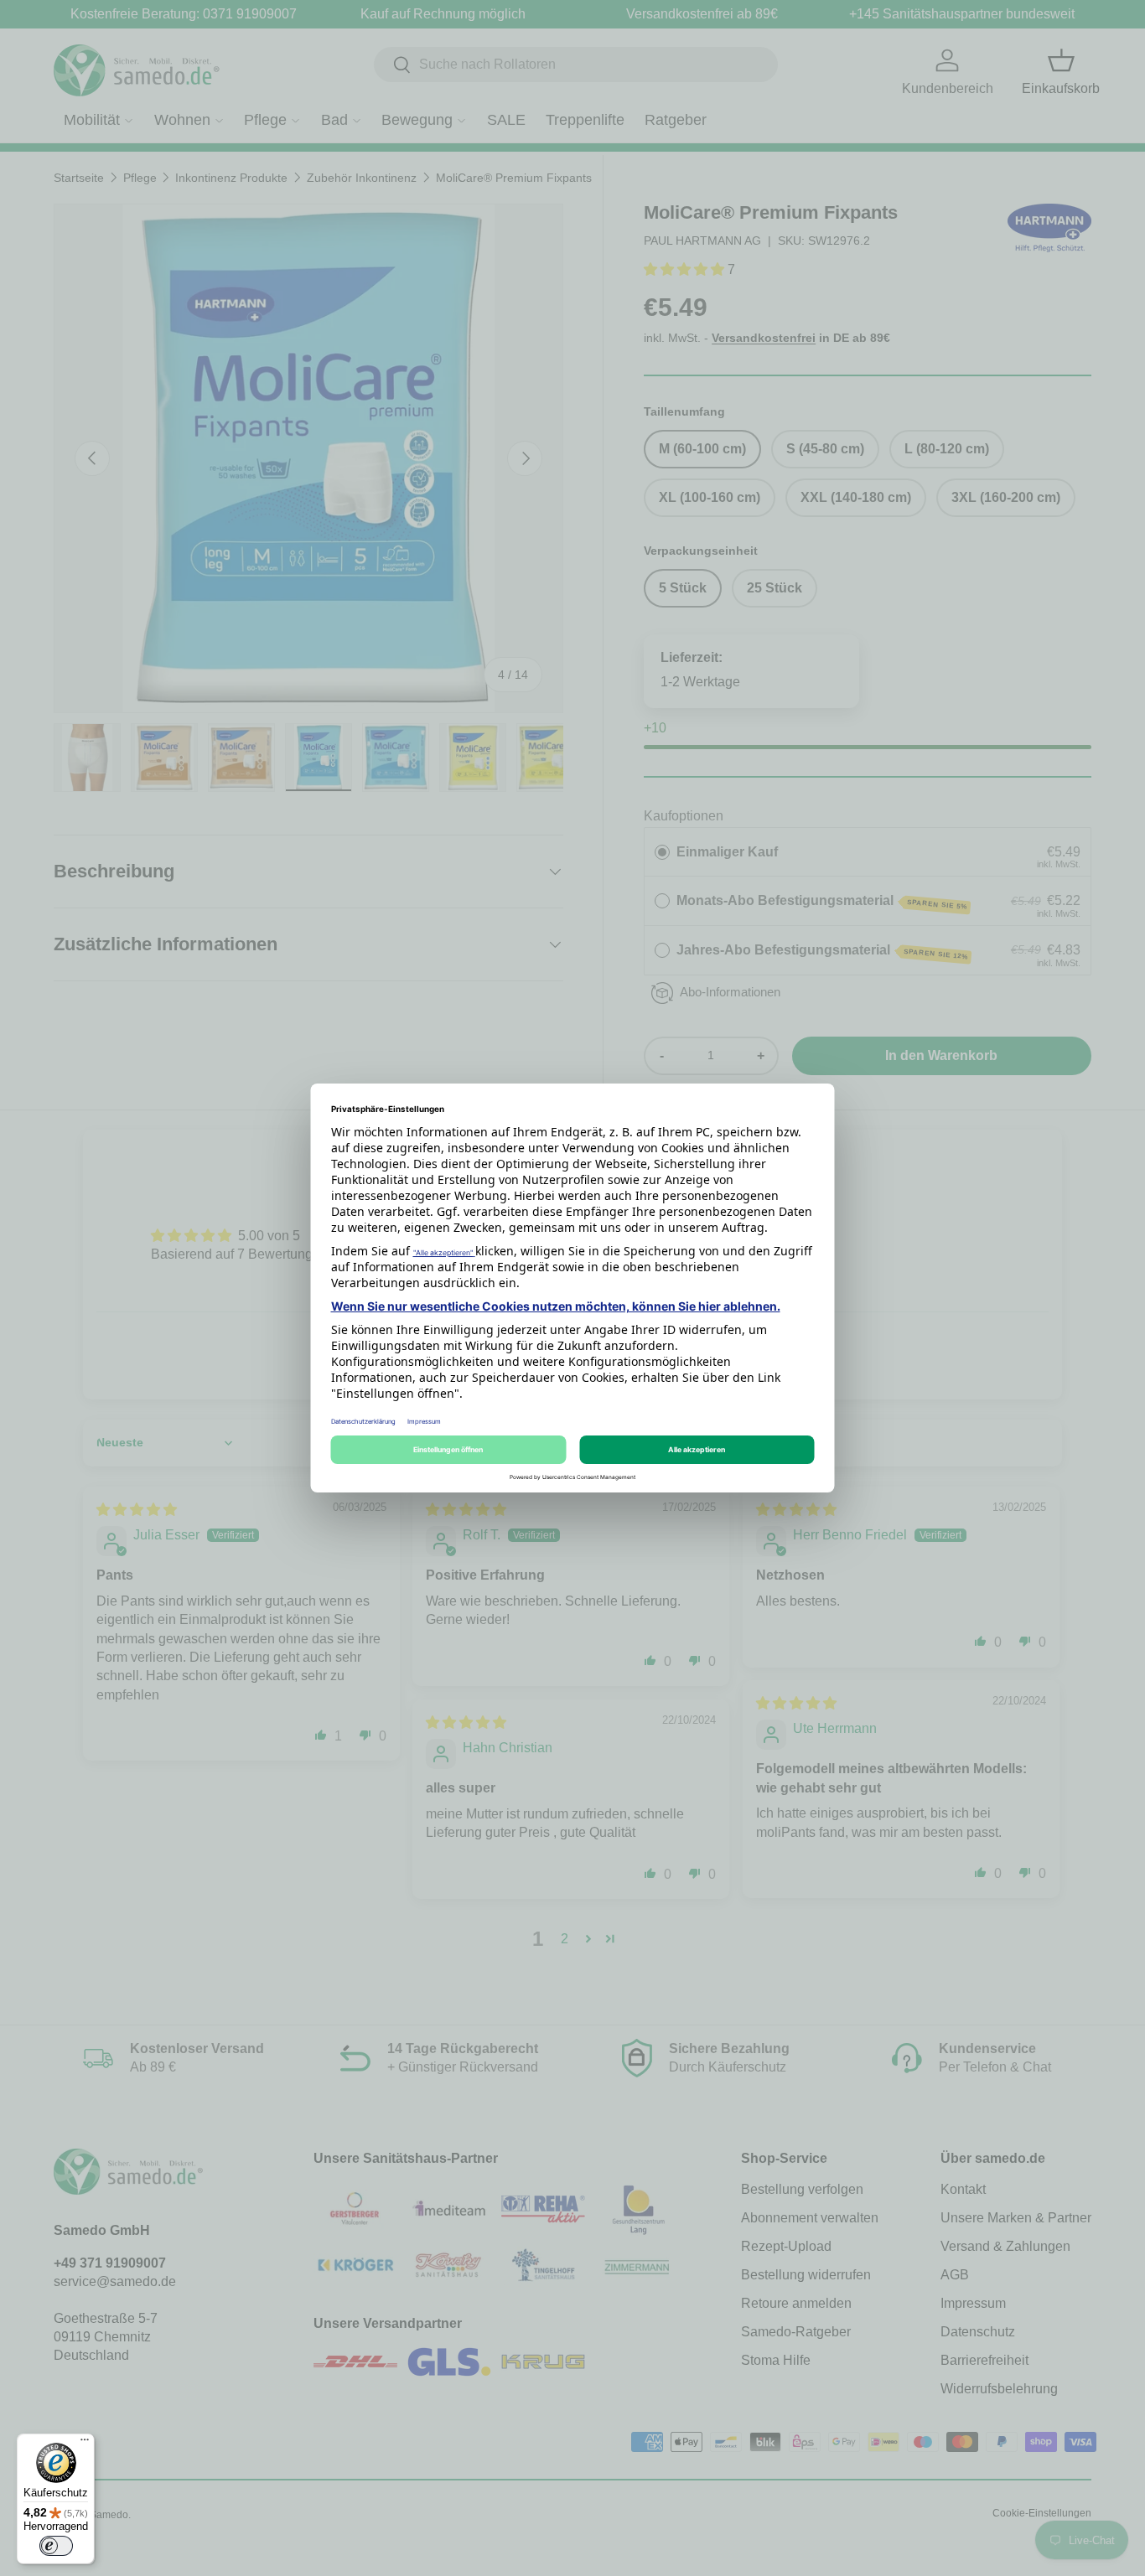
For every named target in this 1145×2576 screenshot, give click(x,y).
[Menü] (85, 2444)
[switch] (56, 2546)
